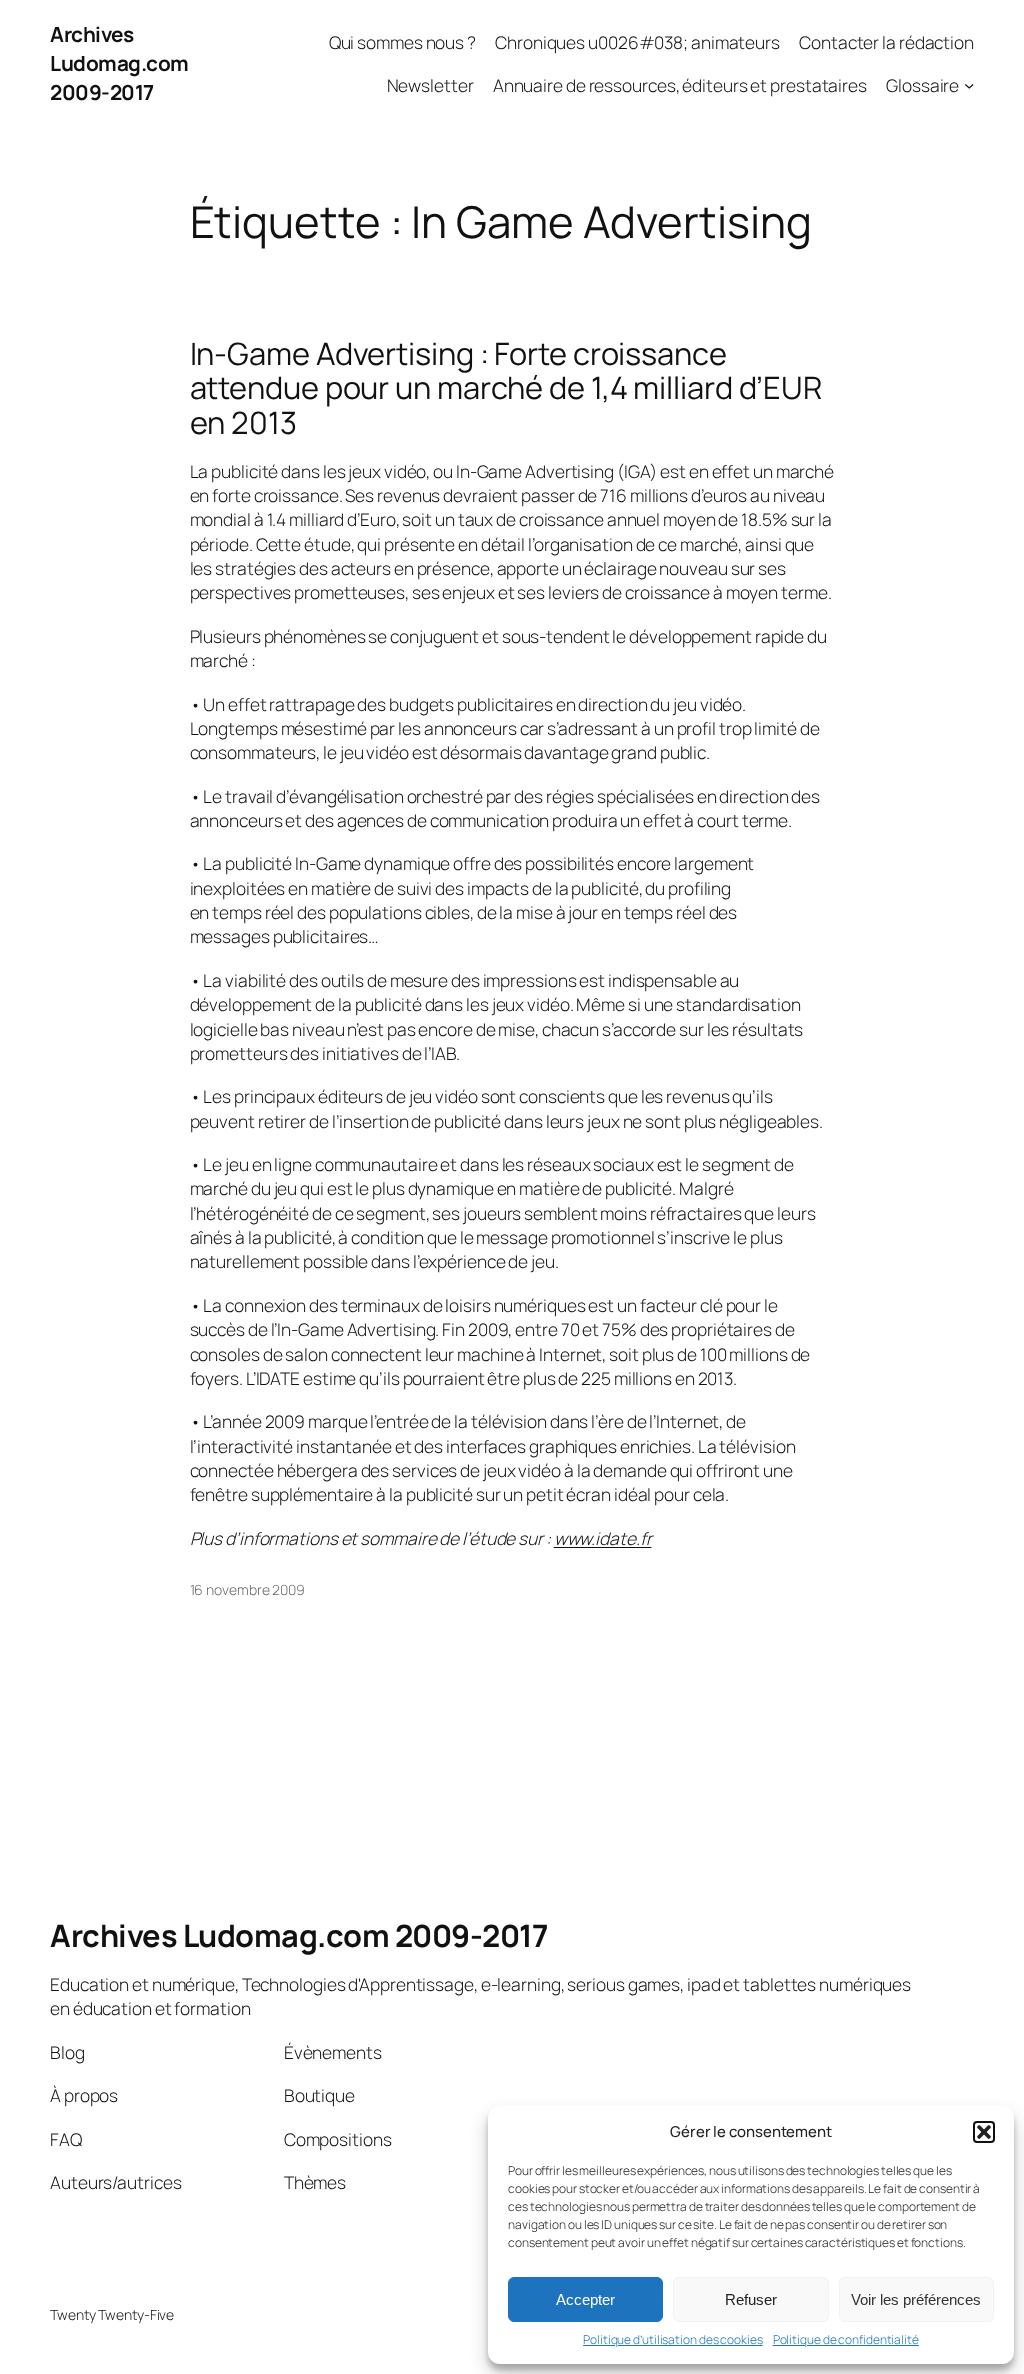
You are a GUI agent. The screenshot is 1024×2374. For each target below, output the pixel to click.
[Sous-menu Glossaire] (969, 85)
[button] (984, 2132)
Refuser (751, 2299)
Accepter (585, 2299)
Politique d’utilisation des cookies (673, 2340)
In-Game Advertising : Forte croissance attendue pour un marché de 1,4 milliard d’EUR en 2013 (506, 388)
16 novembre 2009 (247, 1589)
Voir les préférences (916, 2299)
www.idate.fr (603, 1538)
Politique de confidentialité (846, 2340)
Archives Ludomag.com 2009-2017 (119, 63)
